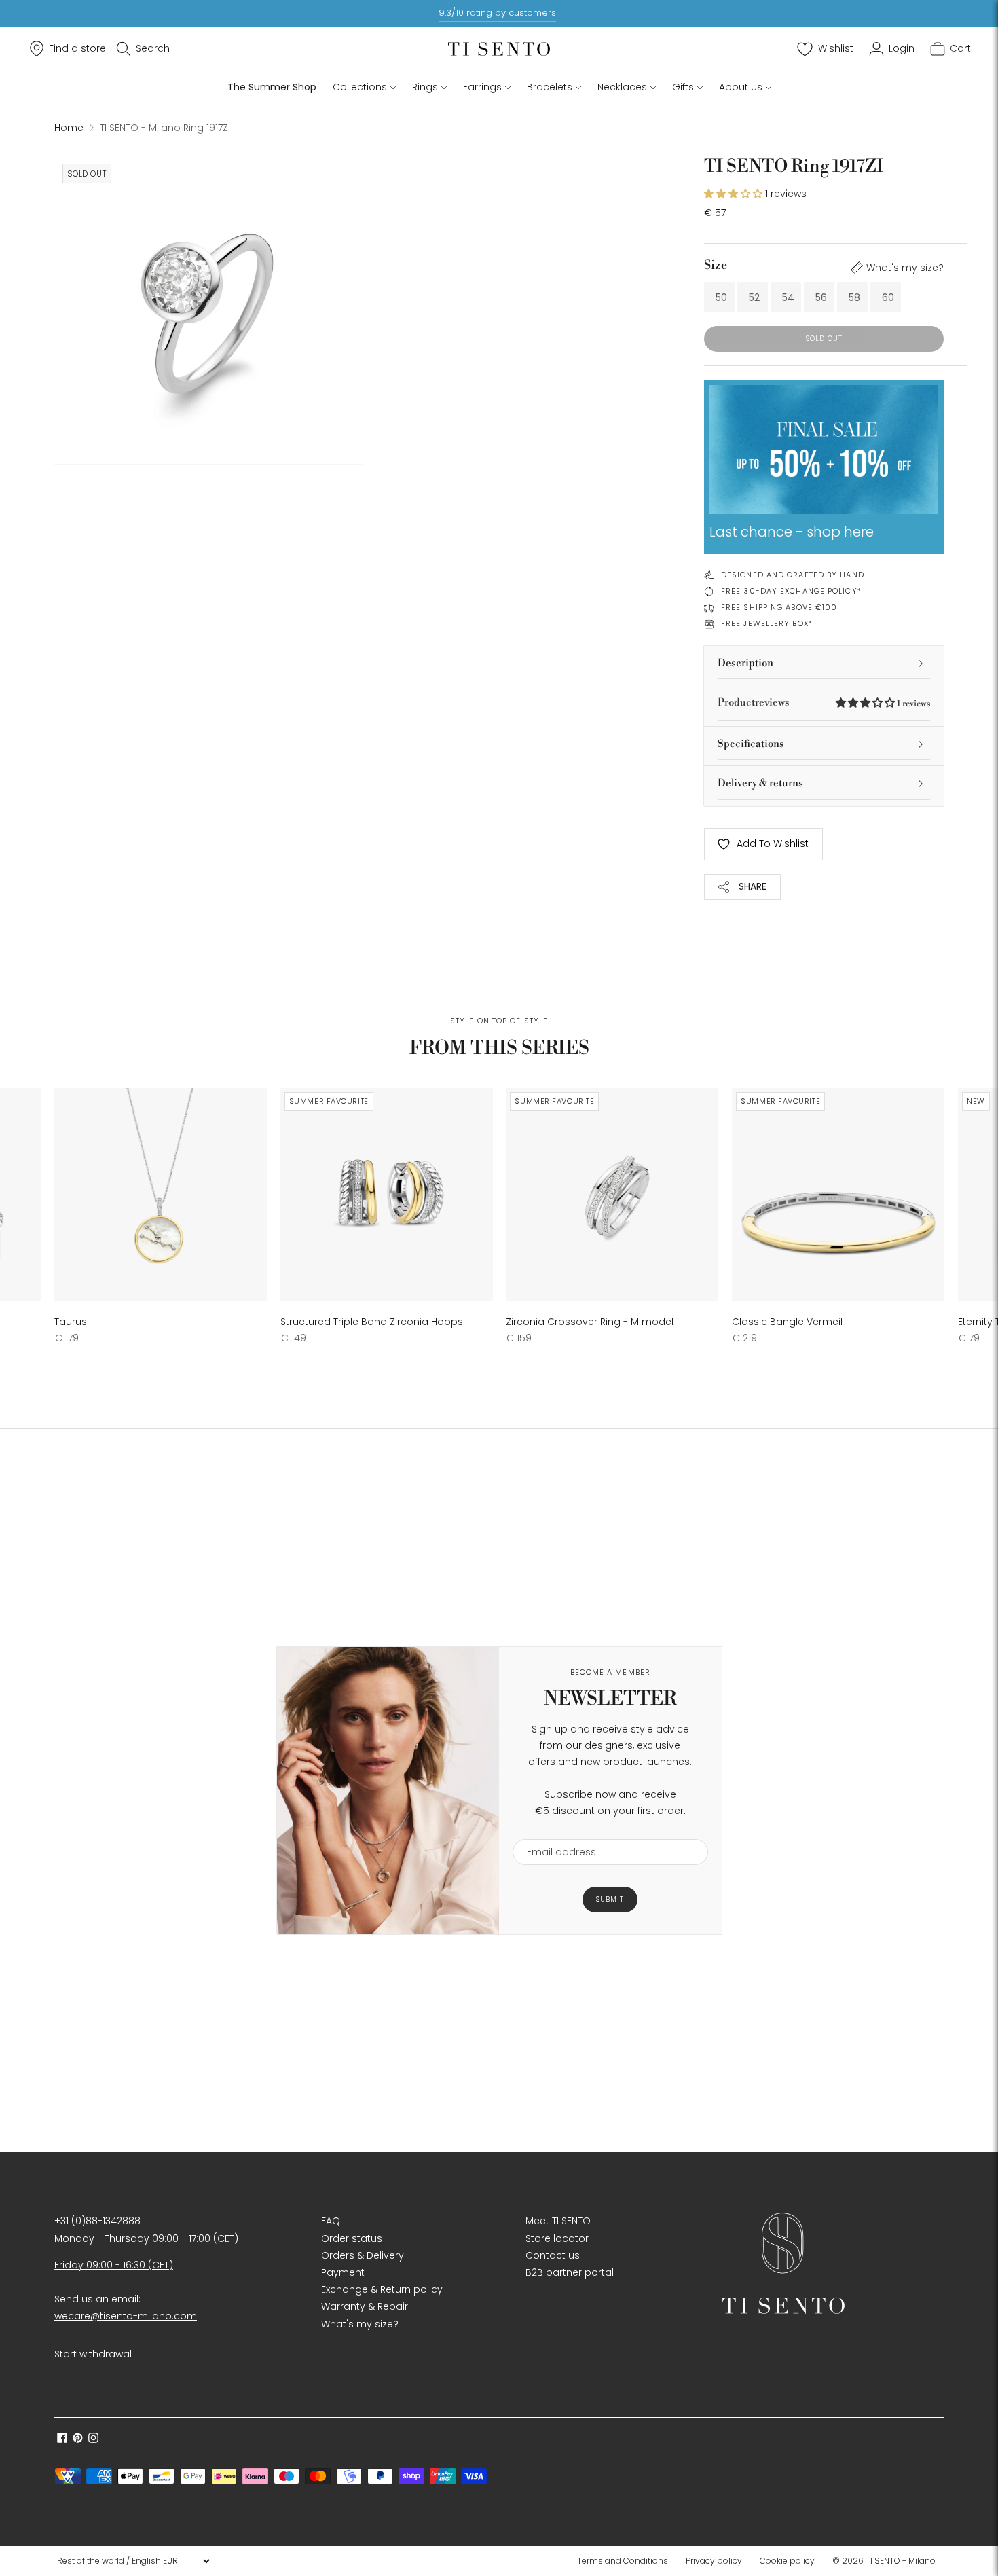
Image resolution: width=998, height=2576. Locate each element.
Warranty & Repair (365, 2306)
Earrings (482, 87)
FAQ (331, 2221)
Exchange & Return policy (382, 2289)
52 (754, 297)
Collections (360, 87)
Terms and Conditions (623, 2561)
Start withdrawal (93, 2354)
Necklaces (622, 87)
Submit (610, 1899)
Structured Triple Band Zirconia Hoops (372, 1322)
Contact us (553, 2255)
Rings (425, 87)
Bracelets (550, 87)
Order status (352, 2238)
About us (741, 87)
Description (745, 663)
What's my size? (905, 268)
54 (788, 297)
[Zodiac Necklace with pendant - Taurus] (161, 1194)
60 (888, 297)
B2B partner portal (570, 2272)
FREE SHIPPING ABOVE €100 (779, 607)
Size (716, 265)
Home (69, 128)
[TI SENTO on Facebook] (62, 2439)
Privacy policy (714, 2561)
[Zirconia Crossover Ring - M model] (612, 1194)
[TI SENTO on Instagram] (93, 2439)
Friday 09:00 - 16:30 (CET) (114, 2265)
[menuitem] (627, 2561)
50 (721, 297)
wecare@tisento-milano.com (126, 2316)
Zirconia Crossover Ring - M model (590, 1322)
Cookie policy (787, 2561)
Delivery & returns (760, 783)
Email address (555, 1831)
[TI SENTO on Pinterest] (78, 2439)
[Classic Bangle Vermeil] (838, 1194)
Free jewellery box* (767, 623)
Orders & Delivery (363, 2255)
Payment (343, 2272)
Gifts (683, 87)
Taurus (71, 1322)
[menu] (133, 2561)
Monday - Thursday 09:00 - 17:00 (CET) (146, 2238)
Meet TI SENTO (558, 2221)
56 (821, 297)
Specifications (751, 744)
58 (854, 297)
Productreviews (824, 703)
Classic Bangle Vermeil (787, 1322)
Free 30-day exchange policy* (791, 591)
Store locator (557, 2238)
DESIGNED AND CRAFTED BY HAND (793, 575)
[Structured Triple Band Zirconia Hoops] (387, 1194)
